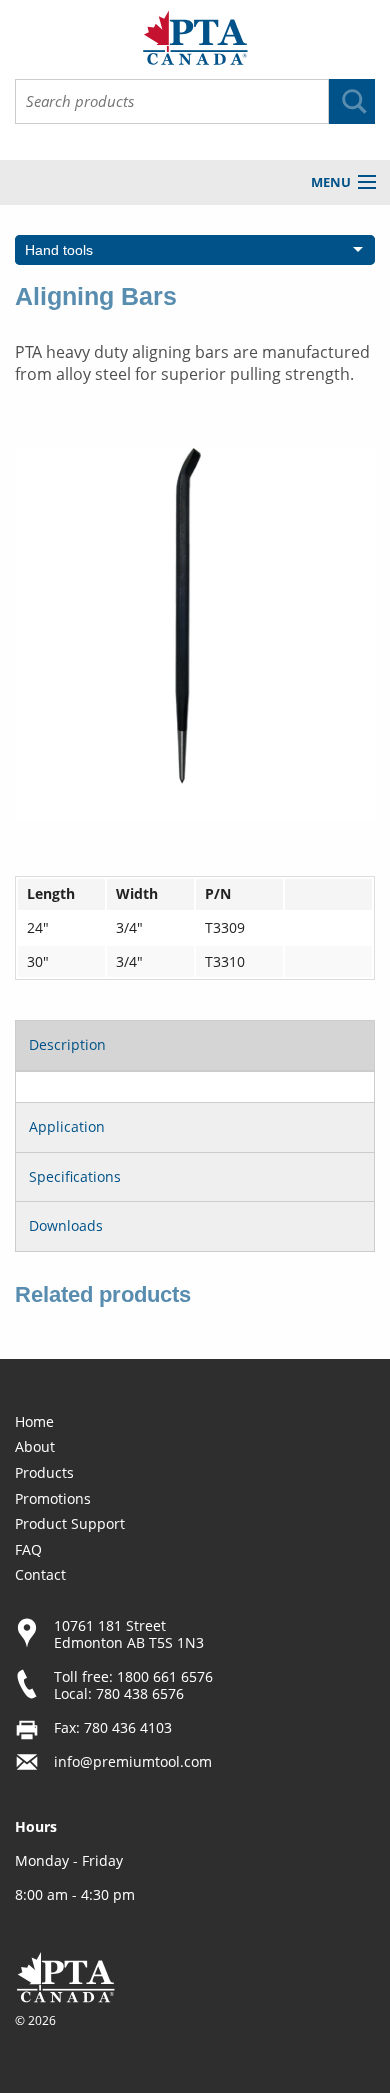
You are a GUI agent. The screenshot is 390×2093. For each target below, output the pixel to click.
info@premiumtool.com (133, 1761)
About (35, 1446)
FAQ (28, 1549)
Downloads (66, 1225)
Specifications (75, 1176)
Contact (40, 1574)
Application (67, 1126)
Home (34, 1421)
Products (44, 1472)
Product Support (70, 1523)
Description (67, 1044)
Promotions (53, 1498)
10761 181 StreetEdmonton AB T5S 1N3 (129, 1634)
